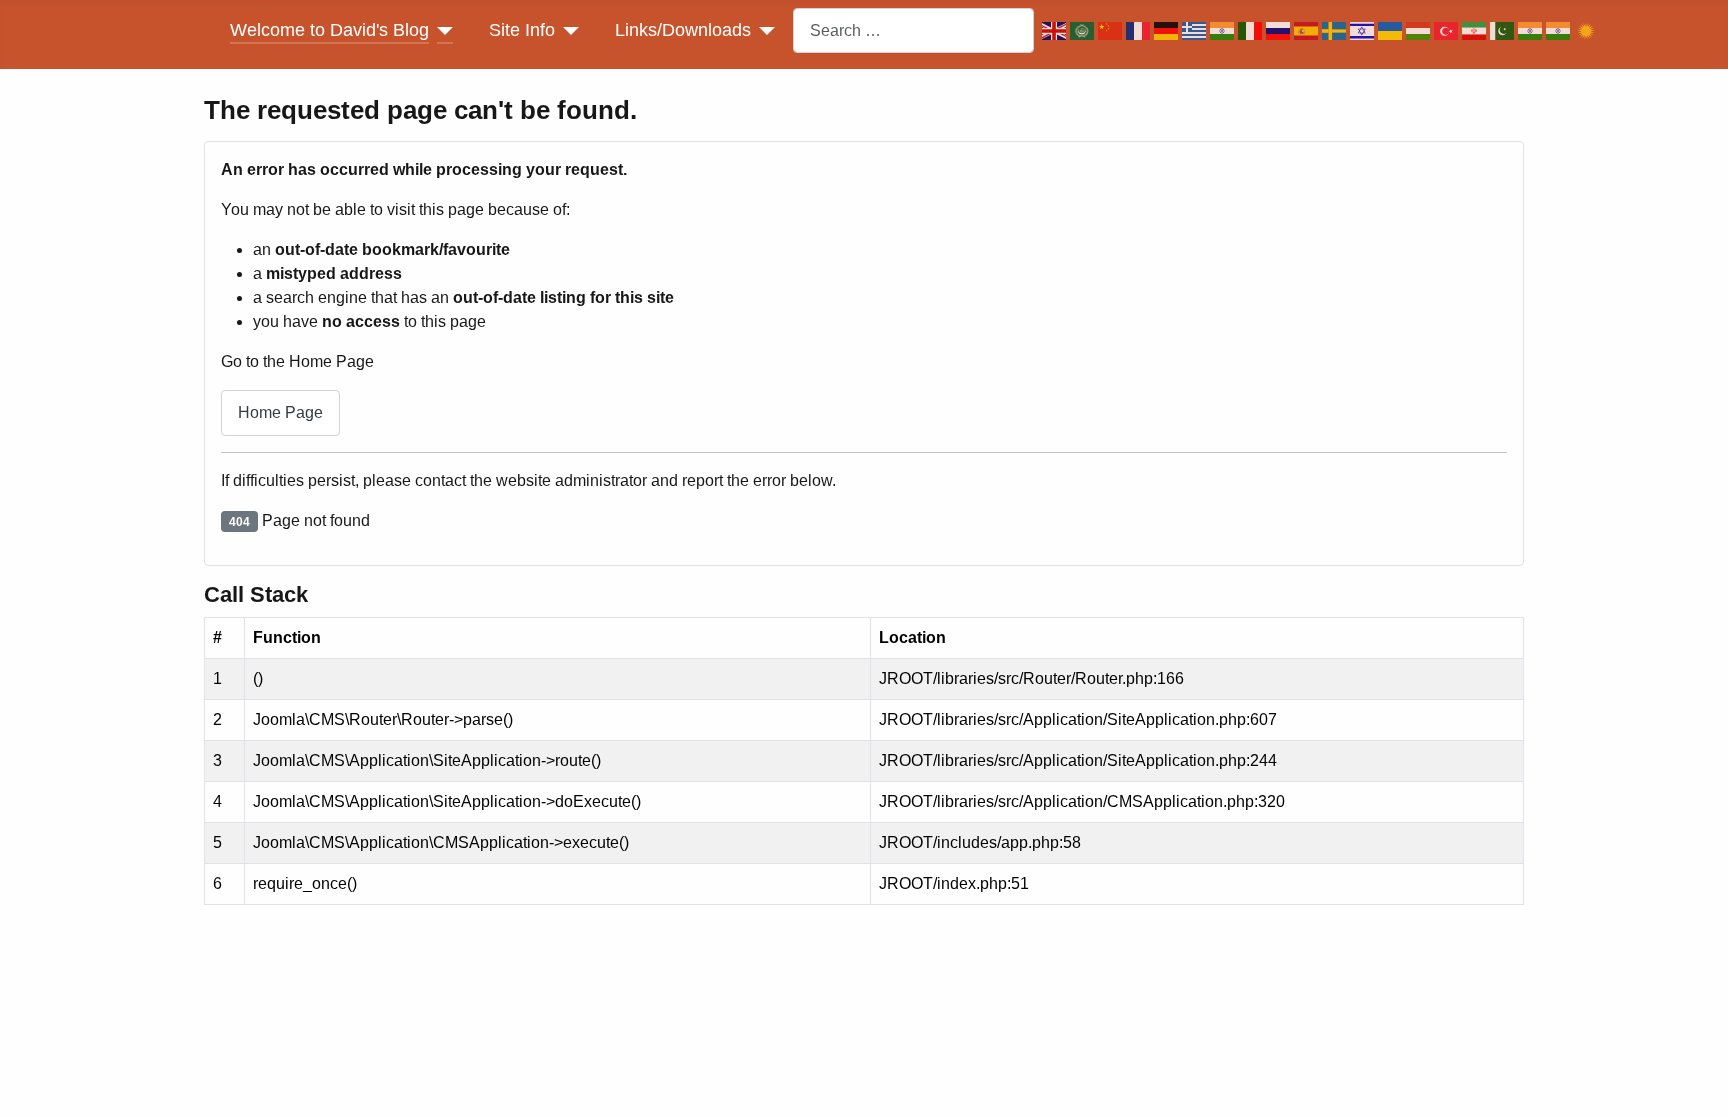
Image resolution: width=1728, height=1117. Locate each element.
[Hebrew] (1364, 30)
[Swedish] (1336, 30)
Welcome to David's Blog (329, 30)
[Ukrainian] (1392, 30)
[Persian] (1476, 30)
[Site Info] (567, 30)
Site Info (522, 30)
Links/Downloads (683, 30)
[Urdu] (1504, 30)
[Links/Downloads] (763, 30)
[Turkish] (1448, 30)
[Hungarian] (1420, 30)
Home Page (280, 412)
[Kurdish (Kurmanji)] (1588, 30)
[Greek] (1196, 30)
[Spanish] (1308, 30)
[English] (1056, 30)
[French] (1140, 30)
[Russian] (1280, 30)
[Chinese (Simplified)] (1112, 30)
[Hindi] (1224, 30)
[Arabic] (1084, 30)
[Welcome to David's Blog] (441, 30)
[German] (1168, 30)
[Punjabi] (1532, 30)
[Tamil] (1560, 30)
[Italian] (1252, 30)
